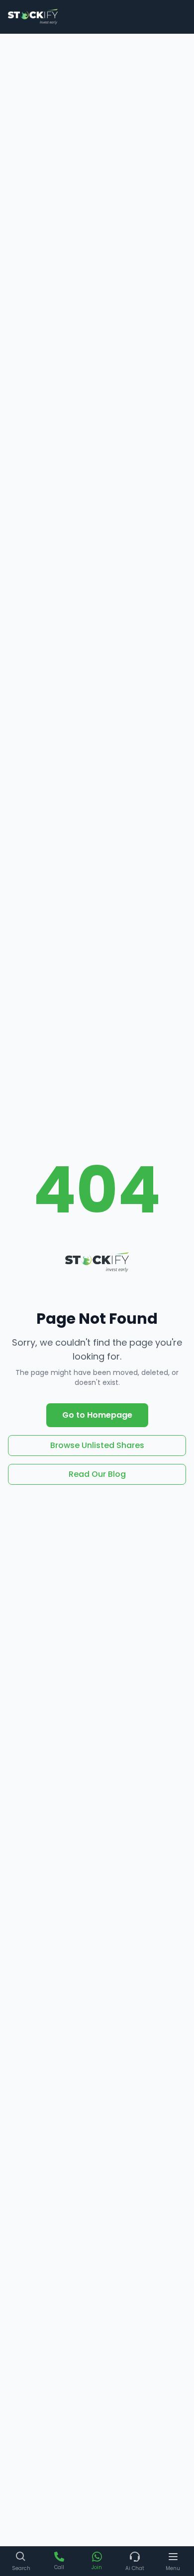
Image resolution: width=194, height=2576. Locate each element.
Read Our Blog (97, 1474)
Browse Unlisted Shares (97, 1445)
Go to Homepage (97, 1415)
